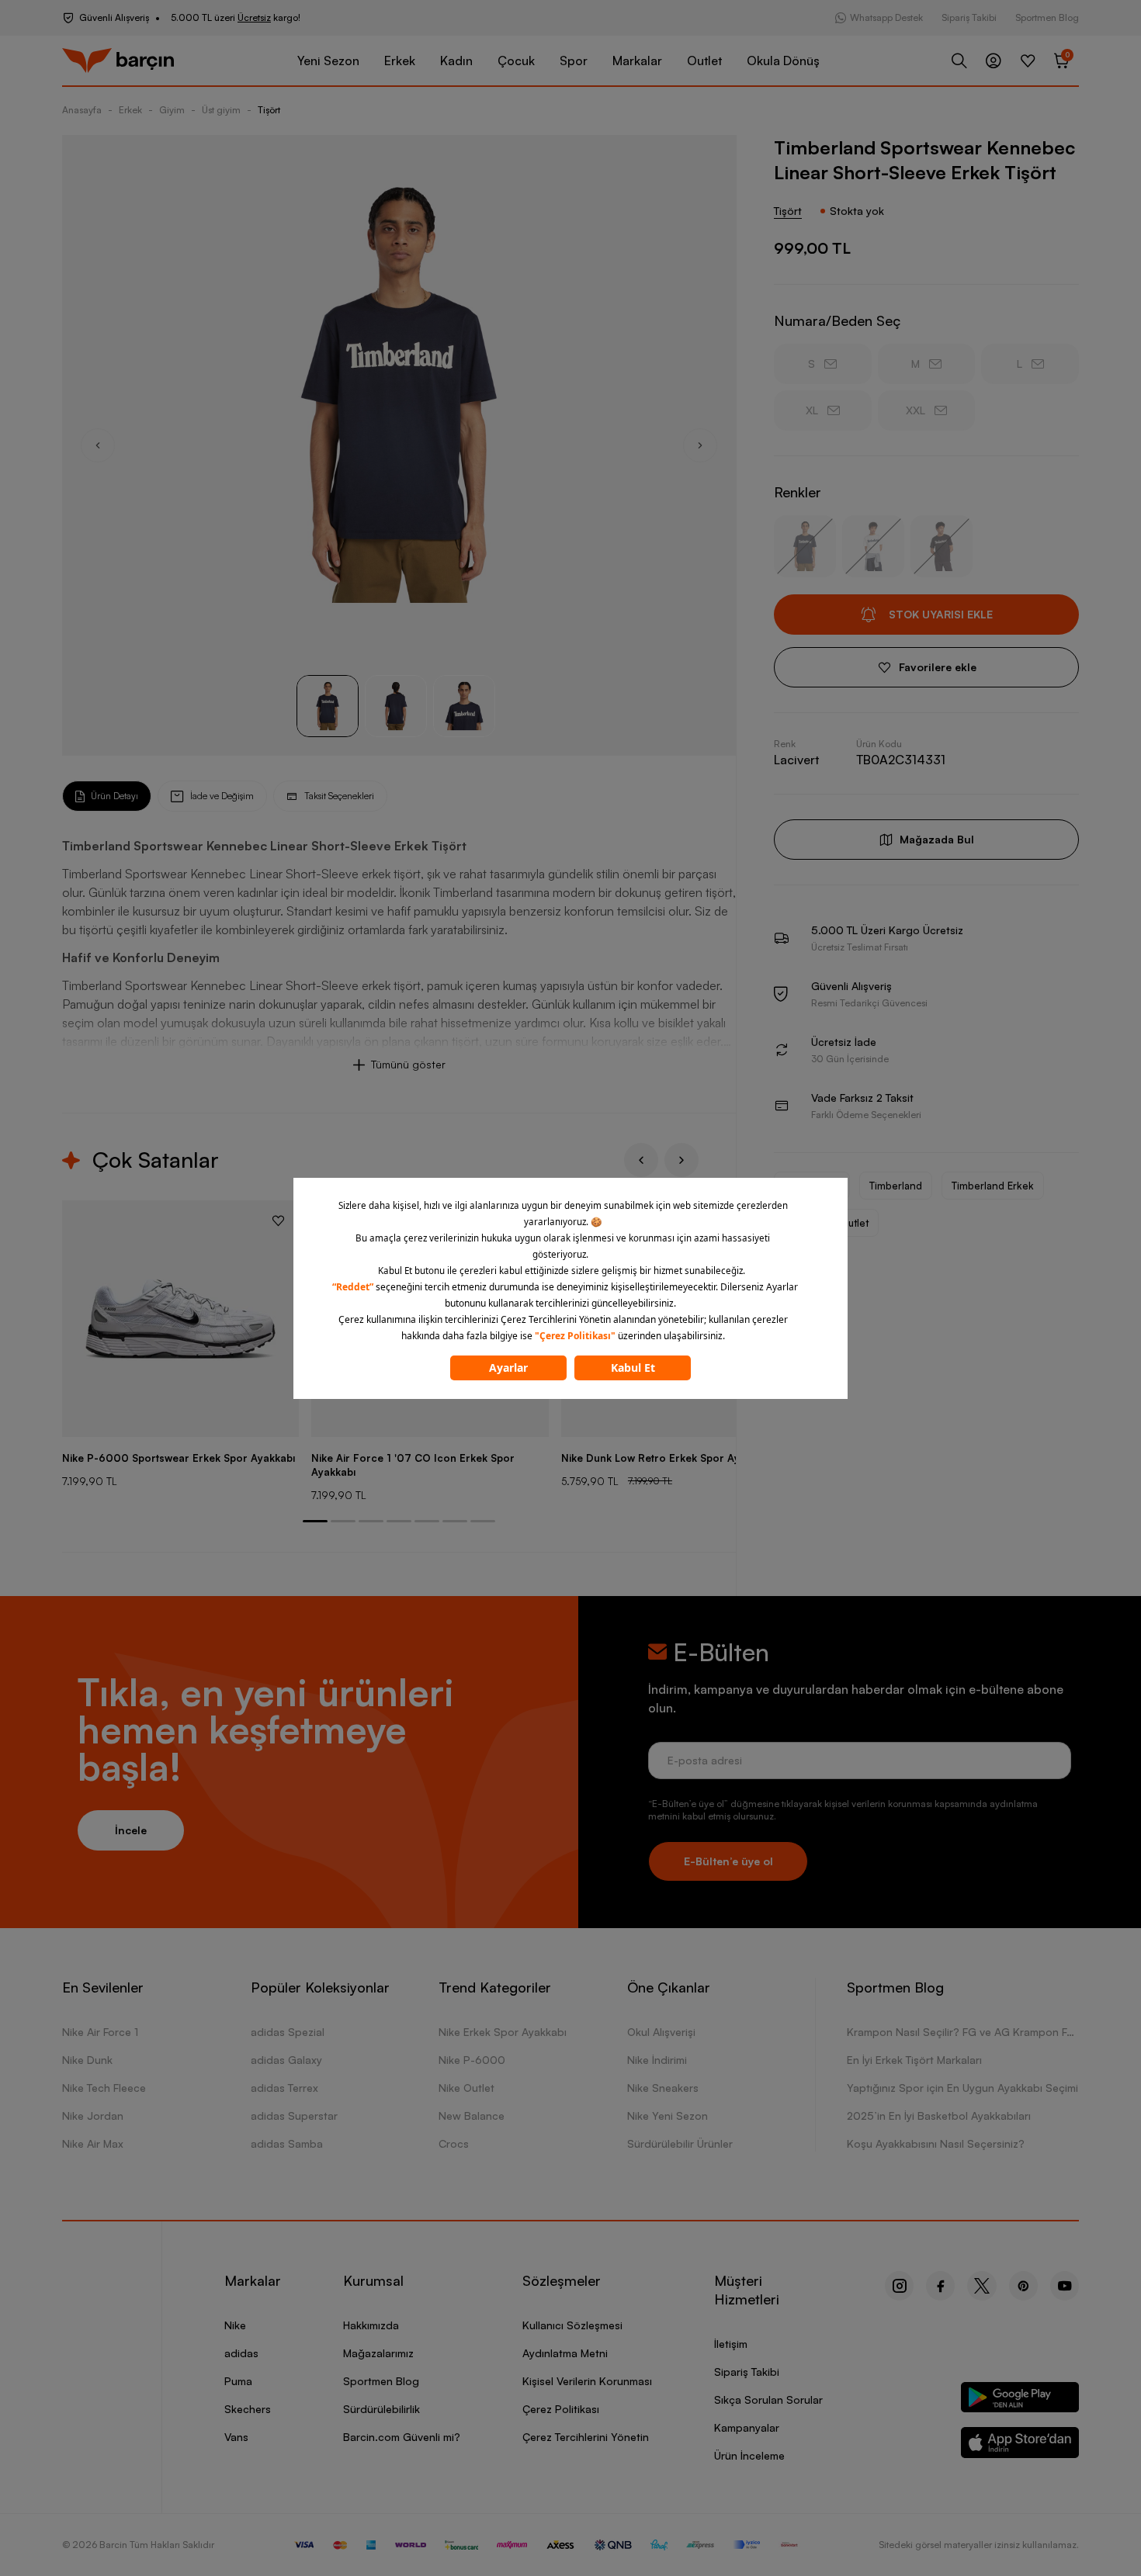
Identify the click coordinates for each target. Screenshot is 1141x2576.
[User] (994, 61)
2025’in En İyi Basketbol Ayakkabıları (939, 2116)
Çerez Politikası (561, 2409)
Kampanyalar (747, 2427)
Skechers (248, 2409)
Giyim (172, 110)
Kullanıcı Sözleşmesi (572, 2325)
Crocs (454, 2143)
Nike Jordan (93, 2116)
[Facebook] (940, 2286)
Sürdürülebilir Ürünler (680, 2143)
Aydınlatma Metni (565, 2353)
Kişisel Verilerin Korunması (587, 2381)
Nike (235, 2325)
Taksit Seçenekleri (339, 796)
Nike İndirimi (657, 2060)
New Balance (472, 2116)
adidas (241, 2353)
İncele (131, 1830)
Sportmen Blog (1047, 17)
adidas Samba (287, 2143)
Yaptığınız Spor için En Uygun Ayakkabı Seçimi (962, 2088)
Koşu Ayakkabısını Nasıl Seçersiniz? (936, 2143)
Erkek (400, 61)
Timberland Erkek (993, 1186)
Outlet (704, 61)
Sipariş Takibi (969, 17)
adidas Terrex (284, 2088)
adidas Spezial (288, 2032)
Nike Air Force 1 (100, 2032)
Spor (574, 61)
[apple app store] (1020, 2445)
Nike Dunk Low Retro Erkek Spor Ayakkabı (666, 1458)
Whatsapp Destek (886, 17)
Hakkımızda (371, 2325)
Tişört (269, 110)
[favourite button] (278, 1220)
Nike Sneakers (663, 2088)
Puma (238, 2381)
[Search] (959, 61)
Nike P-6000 (472, 2060)
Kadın (456, 61)
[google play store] (1020, 2400)
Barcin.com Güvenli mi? (402, 2437)
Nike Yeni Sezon (668, 2116)
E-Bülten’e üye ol (728, 1861)
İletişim (731, 2344)
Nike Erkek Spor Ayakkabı (503, 2032)
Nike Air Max (93, 2143)
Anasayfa (82, 110)
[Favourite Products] (1028, 61)
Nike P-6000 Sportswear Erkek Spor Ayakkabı (179, 1458)
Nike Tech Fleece (104, 2088)
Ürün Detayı (114, 796)
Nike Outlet (466, 2088)
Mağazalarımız (378, 2353)
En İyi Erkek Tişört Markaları (914, 2060)
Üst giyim (221, 110)
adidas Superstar (294, 2116)
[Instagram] (899, 2286)
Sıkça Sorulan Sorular (768, 2399)
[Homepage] (118, 61)
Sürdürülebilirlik (381, 2409)
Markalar (637, 61)
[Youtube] (1065, 2286)
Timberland (896, 1186)
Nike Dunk (87, 2060)
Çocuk (516, 61)
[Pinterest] (1023, 2286)
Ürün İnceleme (749, 2455)
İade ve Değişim (222, 796)
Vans (236, 2437)
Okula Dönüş (783, 61)
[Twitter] (982, 2286)
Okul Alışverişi (661, 2032)
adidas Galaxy (286, 2060)
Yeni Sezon (328, 61)
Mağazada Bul (937, 839)
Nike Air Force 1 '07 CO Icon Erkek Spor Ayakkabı (413, 1465)
